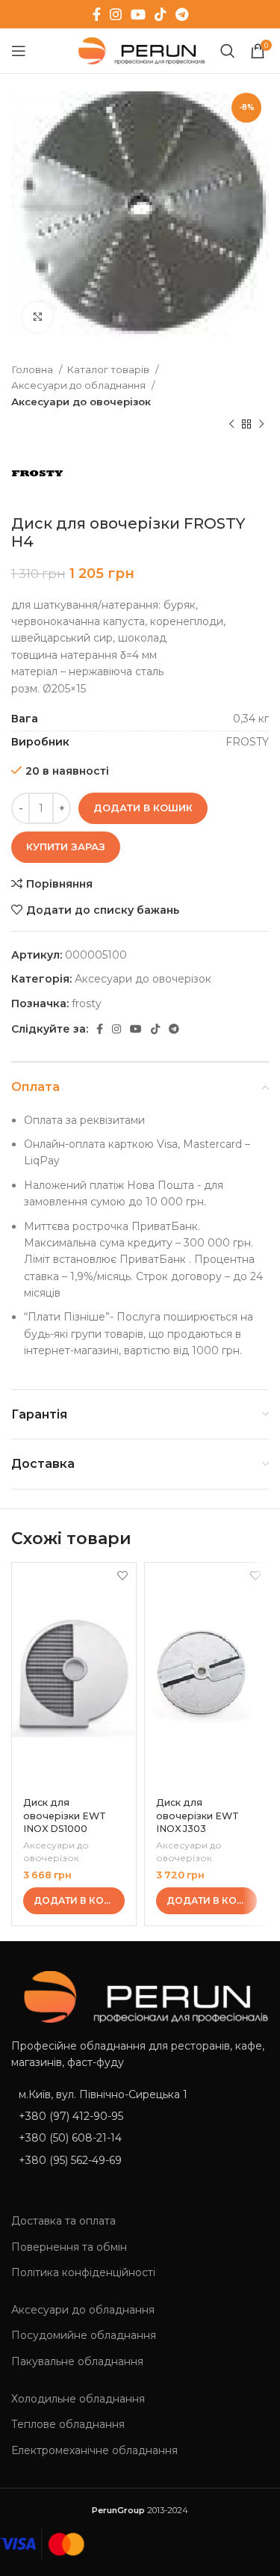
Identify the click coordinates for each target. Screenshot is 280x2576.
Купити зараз (66, 846)
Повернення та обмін (69, 2247)
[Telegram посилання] (182, 14)
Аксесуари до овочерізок (81, 402)
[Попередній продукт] (231, 425)
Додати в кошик (143, 808)
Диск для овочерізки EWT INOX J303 (197, 1816)
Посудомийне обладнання (84, 2335)
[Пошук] (228, 51)
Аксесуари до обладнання (80, 385)
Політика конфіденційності (83, 2272)
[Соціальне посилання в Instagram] (116, 14)
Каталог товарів (109, 369)
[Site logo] (139, 50)
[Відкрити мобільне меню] (19, 51)
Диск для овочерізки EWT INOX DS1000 (65, 1816)
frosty (87, 1003)
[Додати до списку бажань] (123, 1576)
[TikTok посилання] (161, 14)
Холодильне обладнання (78, 2399)
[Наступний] (261, 425)
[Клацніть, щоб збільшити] (37, 317)
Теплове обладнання (68, 2424)
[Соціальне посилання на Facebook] (97, 14)
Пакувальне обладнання (77, 2361)
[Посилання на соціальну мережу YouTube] (138, 14)
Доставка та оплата (63, 2221)
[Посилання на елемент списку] (140, 2116)
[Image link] (140, 1996)
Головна (33, 369)
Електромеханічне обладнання (94, 2450)
